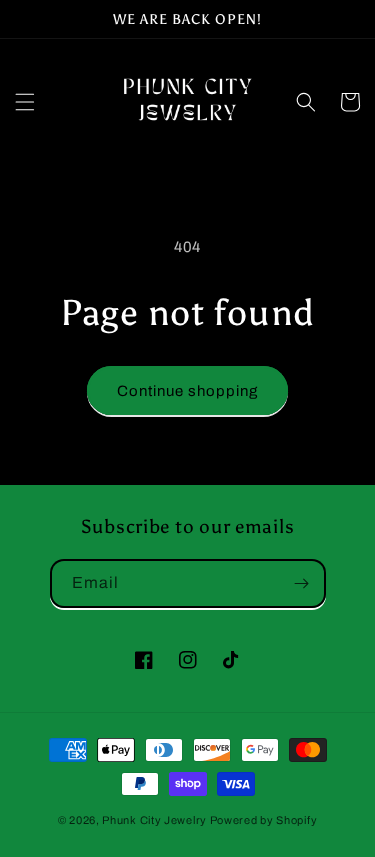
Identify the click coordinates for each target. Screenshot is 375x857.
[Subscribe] (302, 583)
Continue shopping (187, 391)
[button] (25, 102)
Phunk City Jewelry (154, 820)
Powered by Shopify (264, 820)
